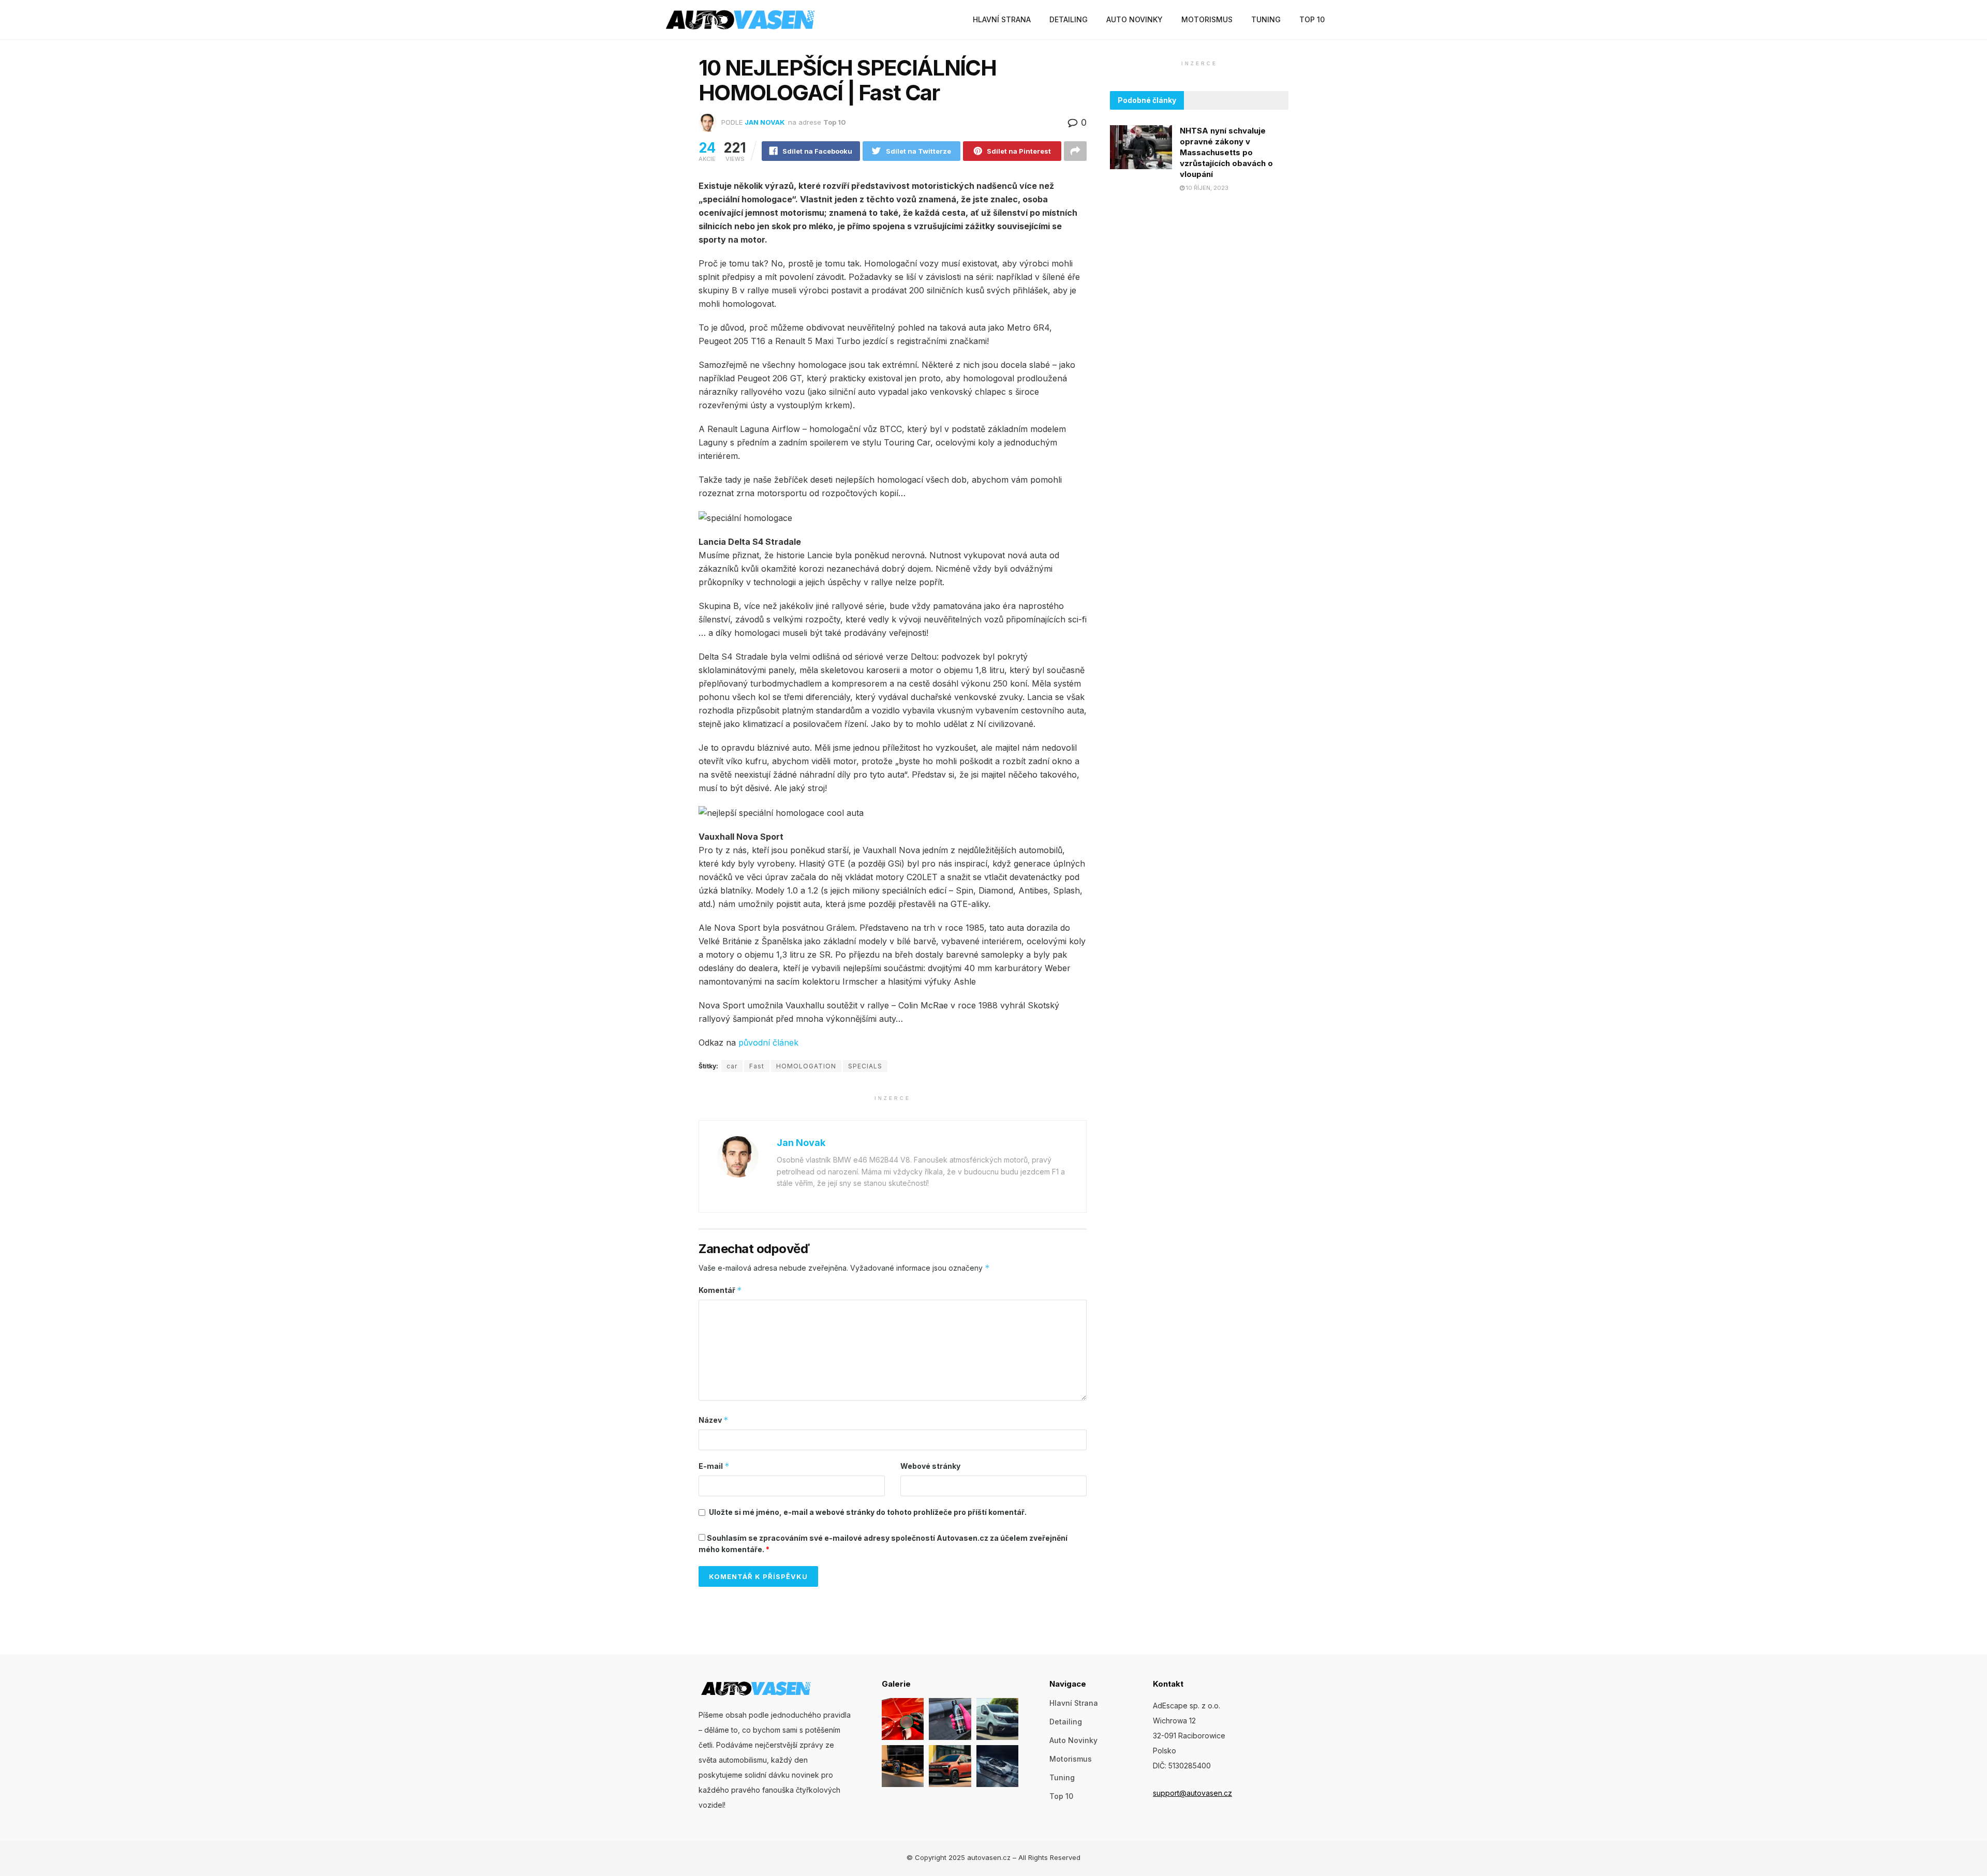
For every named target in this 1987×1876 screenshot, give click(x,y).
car (732, 1066)
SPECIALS (865, 1066)
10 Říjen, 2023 (1206, 188)
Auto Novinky (1135, 19)
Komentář (720, 1290)
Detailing (1069, 19)
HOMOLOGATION (806, 1066)
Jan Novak (765, 122)
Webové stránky (930, 1466)
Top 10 (1312, 19)
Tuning (1266, 19)
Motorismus (1207, 19)
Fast (757, 1066)
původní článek (768, 1043)
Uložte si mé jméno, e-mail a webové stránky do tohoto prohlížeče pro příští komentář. (868, 1512)
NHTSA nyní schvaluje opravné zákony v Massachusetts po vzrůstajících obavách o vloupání (1226, 152)
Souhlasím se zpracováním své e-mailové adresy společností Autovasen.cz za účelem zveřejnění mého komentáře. (883, 1544)
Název (714, 1420)
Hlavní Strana (1002, 19)
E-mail (714, 1466)
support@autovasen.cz (1192, 1793)
